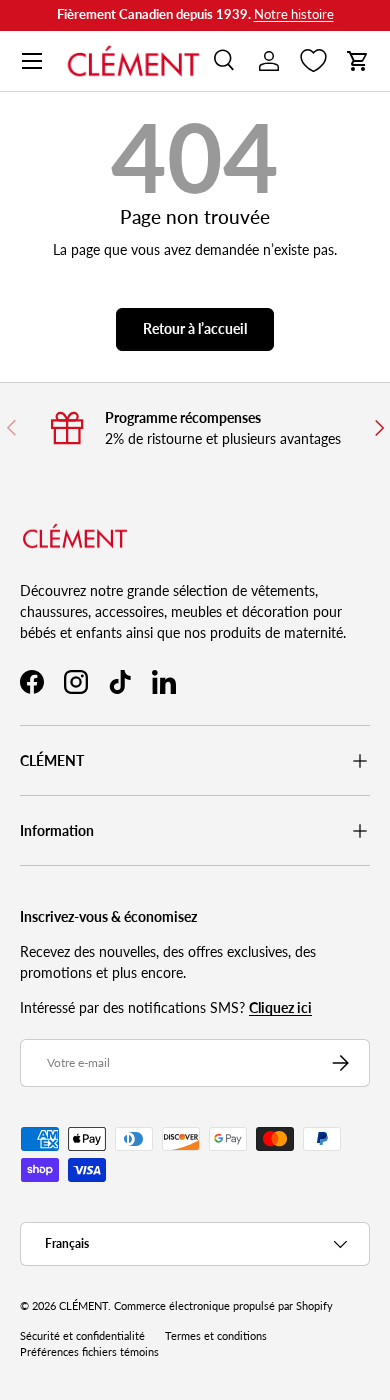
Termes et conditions (216, 1336)
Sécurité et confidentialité (82, 1336)
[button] (358, 61)
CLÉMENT (83, 1306)
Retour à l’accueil (195, 328)
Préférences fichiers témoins (89, 1352)
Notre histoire (294, 14)
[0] (313, 61)
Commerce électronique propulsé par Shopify (223, 1306)
